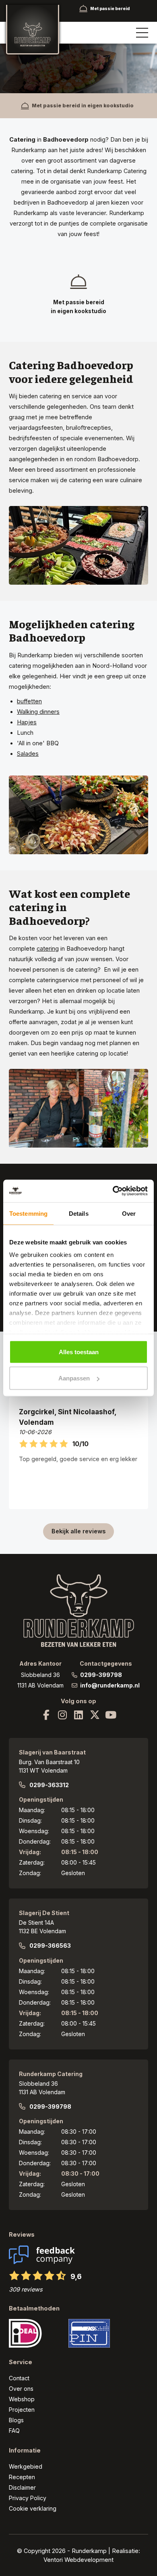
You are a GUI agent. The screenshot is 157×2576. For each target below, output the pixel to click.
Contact (19, 2378)
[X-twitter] (95, 1715)
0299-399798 (101, 1675)
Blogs (16, 2420)
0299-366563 (50, 1946)
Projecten (22, 2410)
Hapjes (27, 722)
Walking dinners (38, 712)
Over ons (21, 2389)
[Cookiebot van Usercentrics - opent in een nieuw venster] (113, 1191)
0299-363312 (49, 1785)
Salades (28, 754)
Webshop (22, 2399)
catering (48, 948)
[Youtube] (111, 1715)
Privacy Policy (28, 2498)
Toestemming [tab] (28, 1213)
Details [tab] (79, 1213)
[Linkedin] (78, 1715)
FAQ (14, 2431)
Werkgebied (26, 2466)
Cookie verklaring (33, 2508)
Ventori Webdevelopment (78, 2560)
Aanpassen (74, 1378)
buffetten (29, 701)
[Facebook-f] (46, 1715)
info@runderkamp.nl (110, 1685)
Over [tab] (129, 1213)
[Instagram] (62, 1715)
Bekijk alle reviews (78, 1531)
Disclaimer (22, 2487)
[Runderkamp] (33, 30)
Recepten (22, 2477)
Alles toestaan (79, 1352)
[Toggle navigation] (142, 33)
